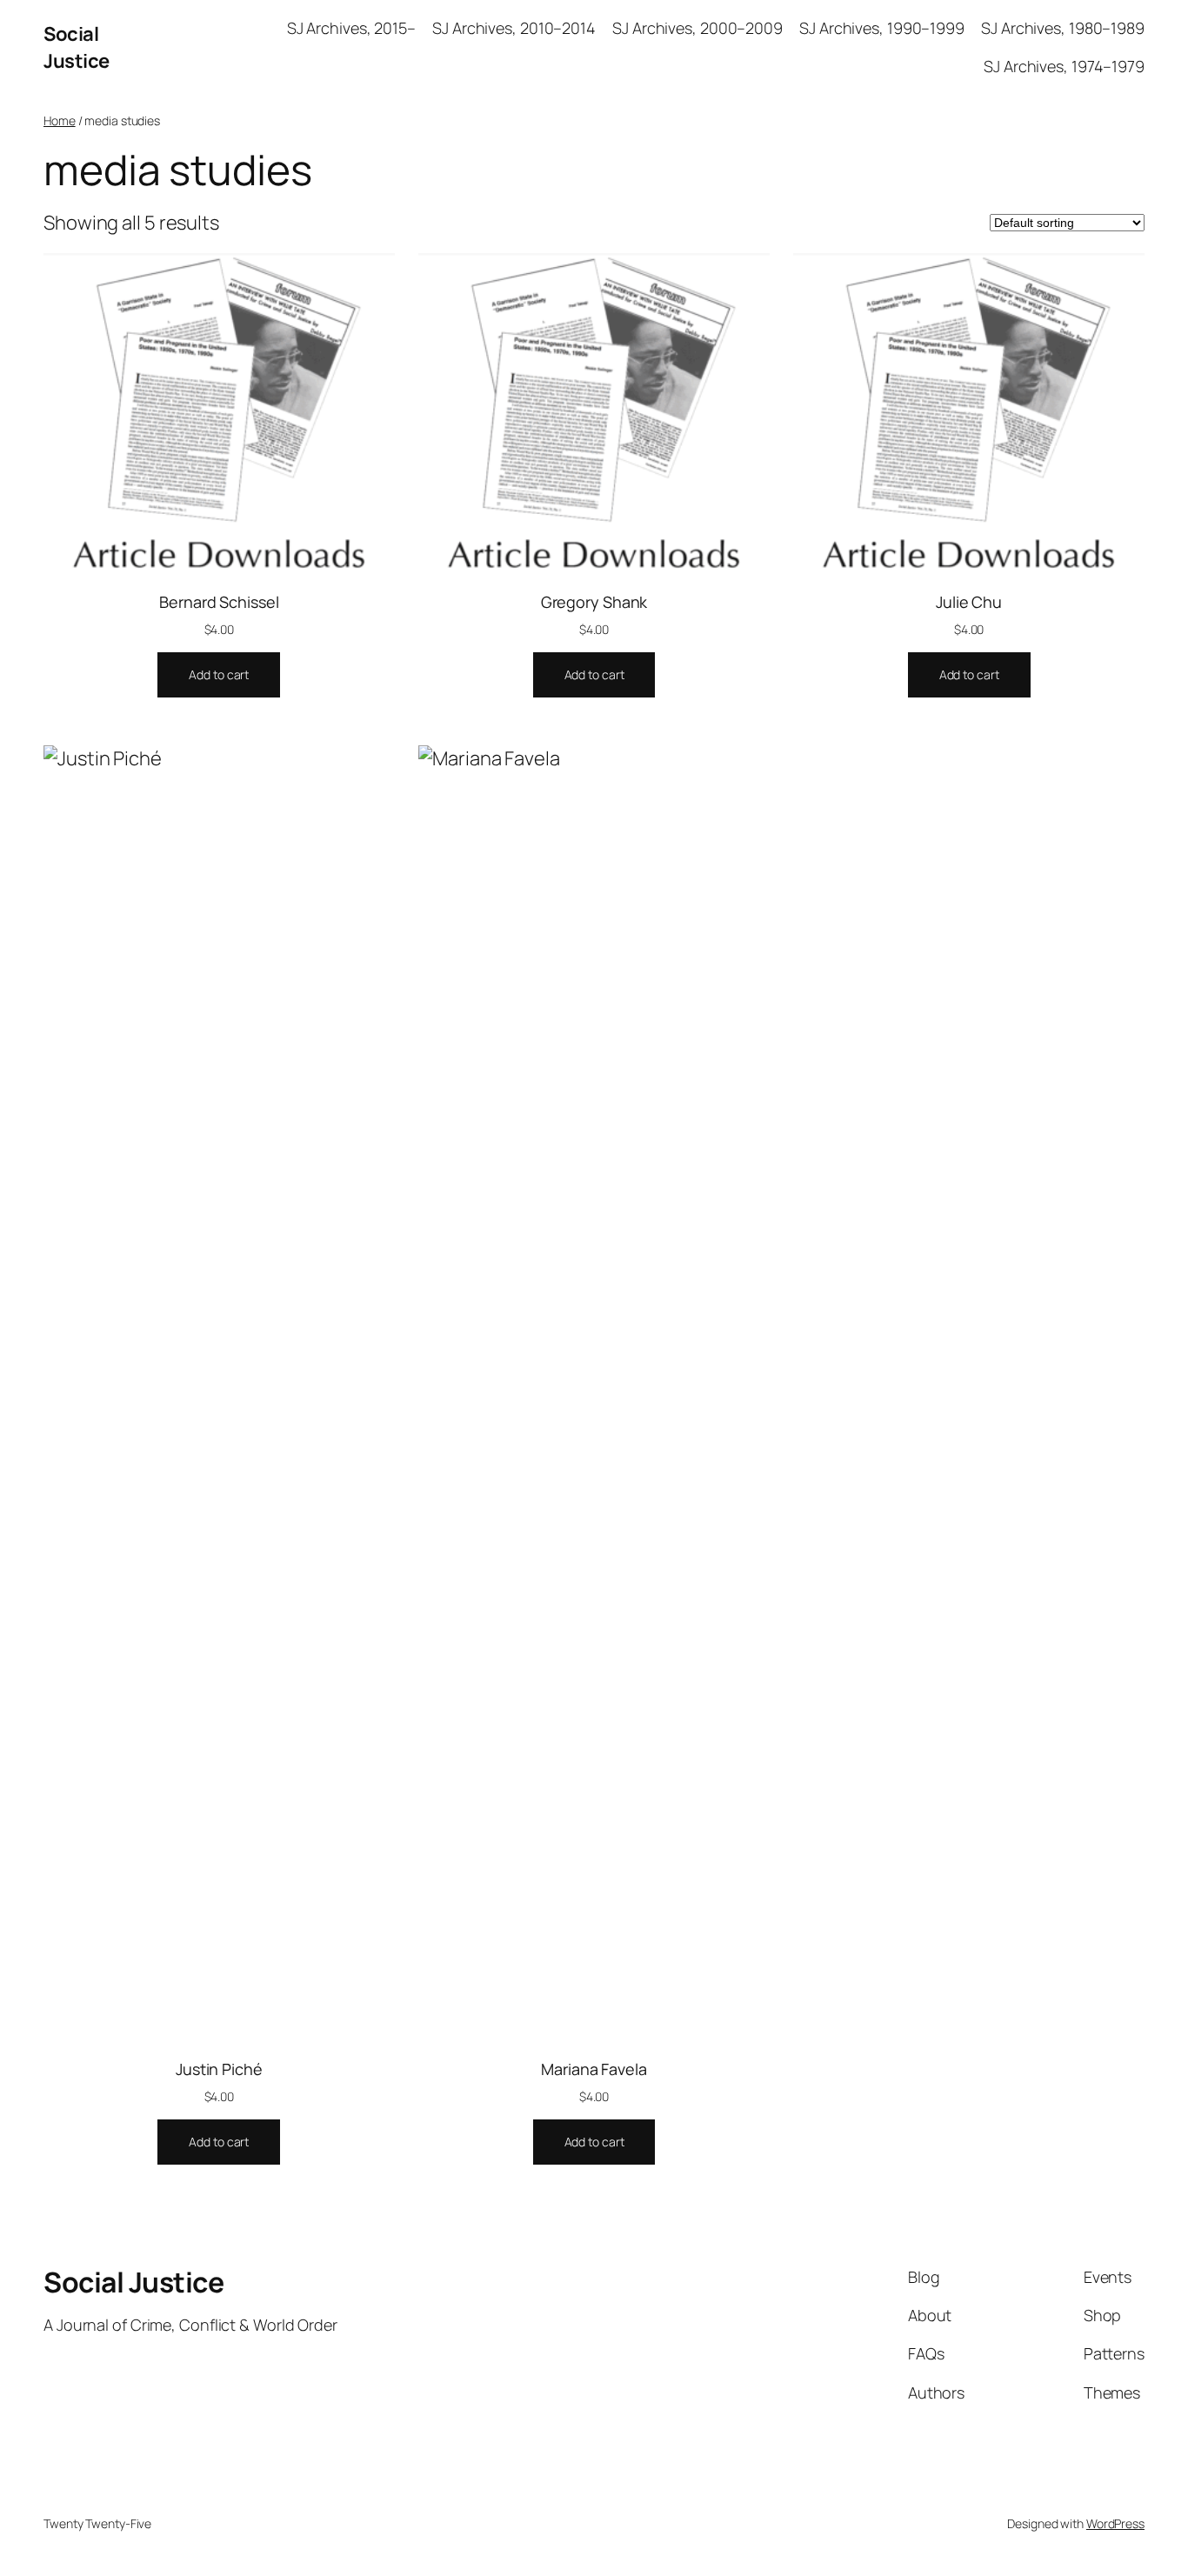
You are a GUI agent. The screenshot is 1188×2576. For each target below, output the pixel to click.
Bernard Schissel (219, 602)
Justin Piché (219, 2069)
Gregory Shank (594, 602)
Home (60, 120)
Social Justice (77, 47)
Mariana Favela (594, 2069)
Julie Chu (969, 602)
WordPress (1115, 2523)
